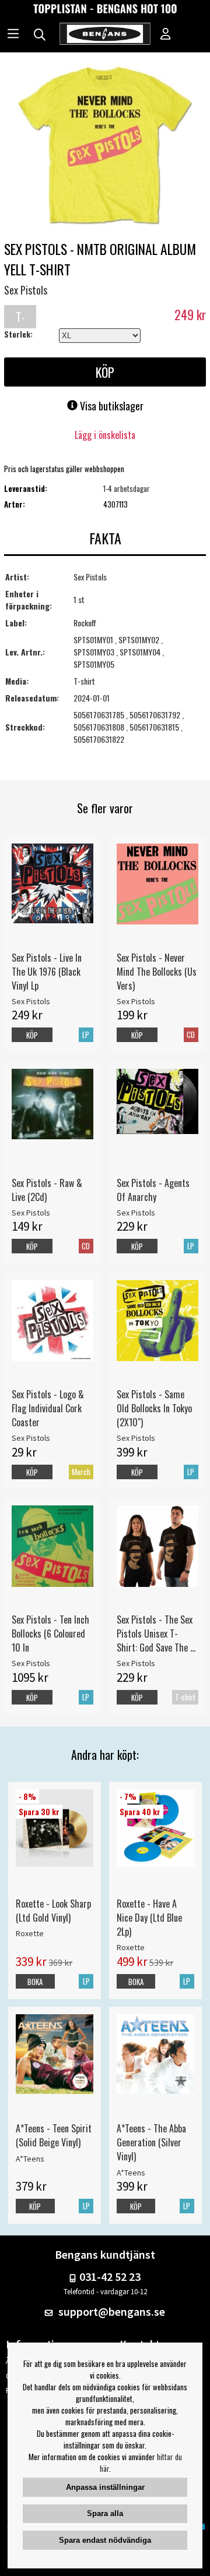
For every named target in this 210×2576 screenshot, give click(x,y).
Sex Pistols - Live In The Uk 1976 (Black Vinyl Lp (47, 972)
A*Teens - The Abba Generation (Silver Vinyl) (151, 2142)
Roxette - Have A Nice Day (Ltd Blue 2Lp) (149, 1918)
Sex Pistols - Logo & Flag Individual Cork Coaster (48, 1408)
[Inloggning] (166, 35)
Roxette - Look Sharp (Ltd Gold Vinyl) (53, 1911)
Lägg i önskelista (105, 435)
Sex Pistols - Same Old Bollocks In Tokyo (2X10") (154, 1408)
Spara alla (105, 2513)
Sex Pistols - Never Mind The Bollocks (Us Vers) (157, 972)
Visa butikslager (111, 406)
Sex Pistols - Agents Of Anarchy (153, 1190)
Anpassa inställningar (105, 2487)
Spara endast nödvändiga (105, 2540)
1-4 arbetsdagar (127, 488)
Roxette (30, 1933)
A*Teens (30, 2159)
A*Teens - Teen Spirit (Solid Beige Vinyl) (54, 2135)
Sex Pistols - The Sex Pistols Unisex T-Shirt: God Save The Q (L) (156, 1634)
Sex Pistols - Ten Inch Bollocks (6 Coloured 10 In (50, 1634)
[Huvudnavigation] (13, 35)
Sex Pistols (26, 290)
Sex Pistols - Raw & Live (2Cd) (47, 1190)
